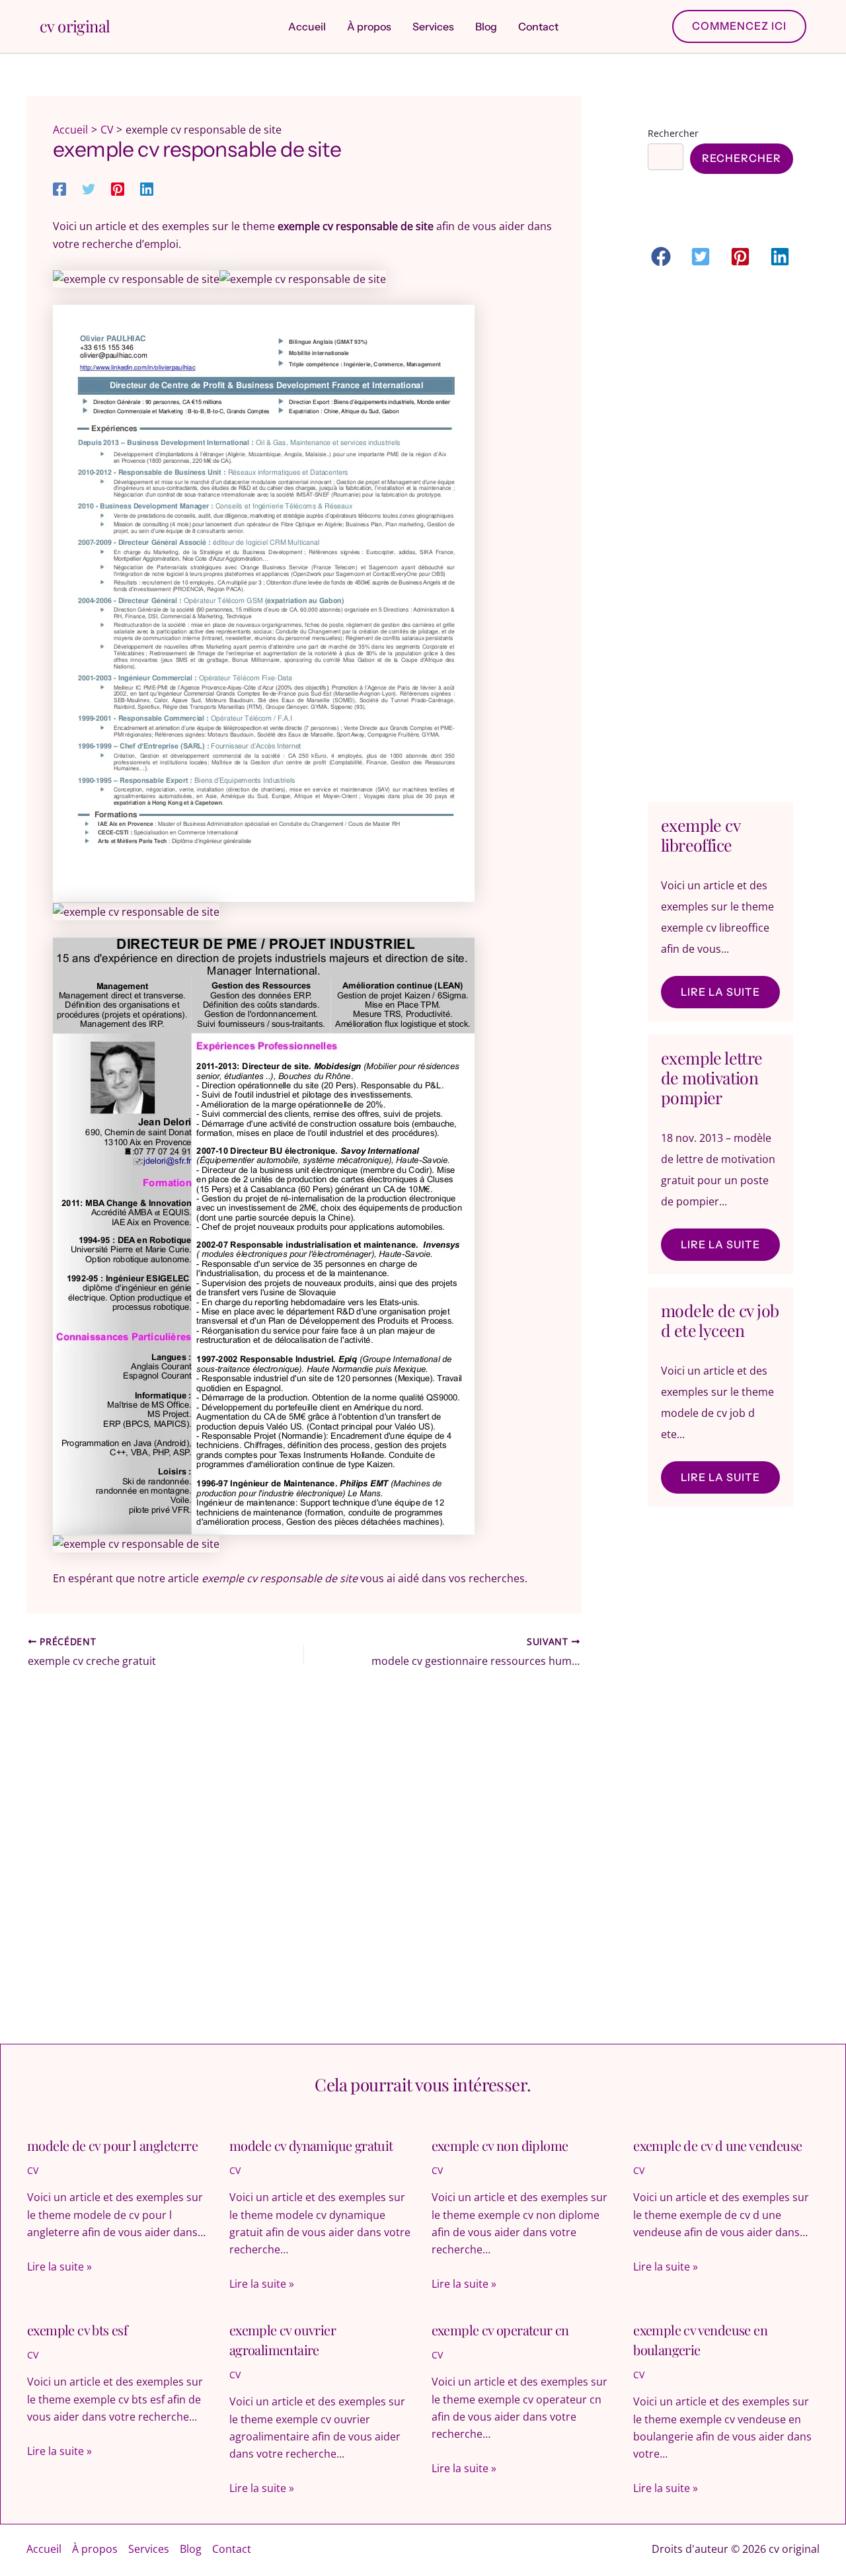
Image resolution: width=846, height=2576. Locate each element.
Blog (191, 2549)
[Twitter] (89, 188)
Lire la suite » (59, 2267)
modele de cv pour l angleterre (112, 2145)
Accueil (44, 2549)
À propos (95, 2549)
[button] (739, 26)
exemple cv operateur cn (500, 2330)
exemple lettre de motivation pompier (712, 1077)
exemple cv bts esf (77, 2330)
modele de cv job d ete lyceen (720, 1320)
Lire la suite (720, 992)
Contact (232, 2549)
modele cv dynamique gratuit (311, 2145)
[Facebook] (59, 188)
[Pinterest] (118, 188)
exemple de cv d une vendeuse (717, 2145)
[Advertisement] (720, 538)
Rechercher (673, 133)
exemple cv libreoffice (700, 835)
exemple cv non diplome (500, 2145)
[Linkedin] (147, 188)
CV (33, 2170)
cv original (75, 26)
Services (149, 2549)
